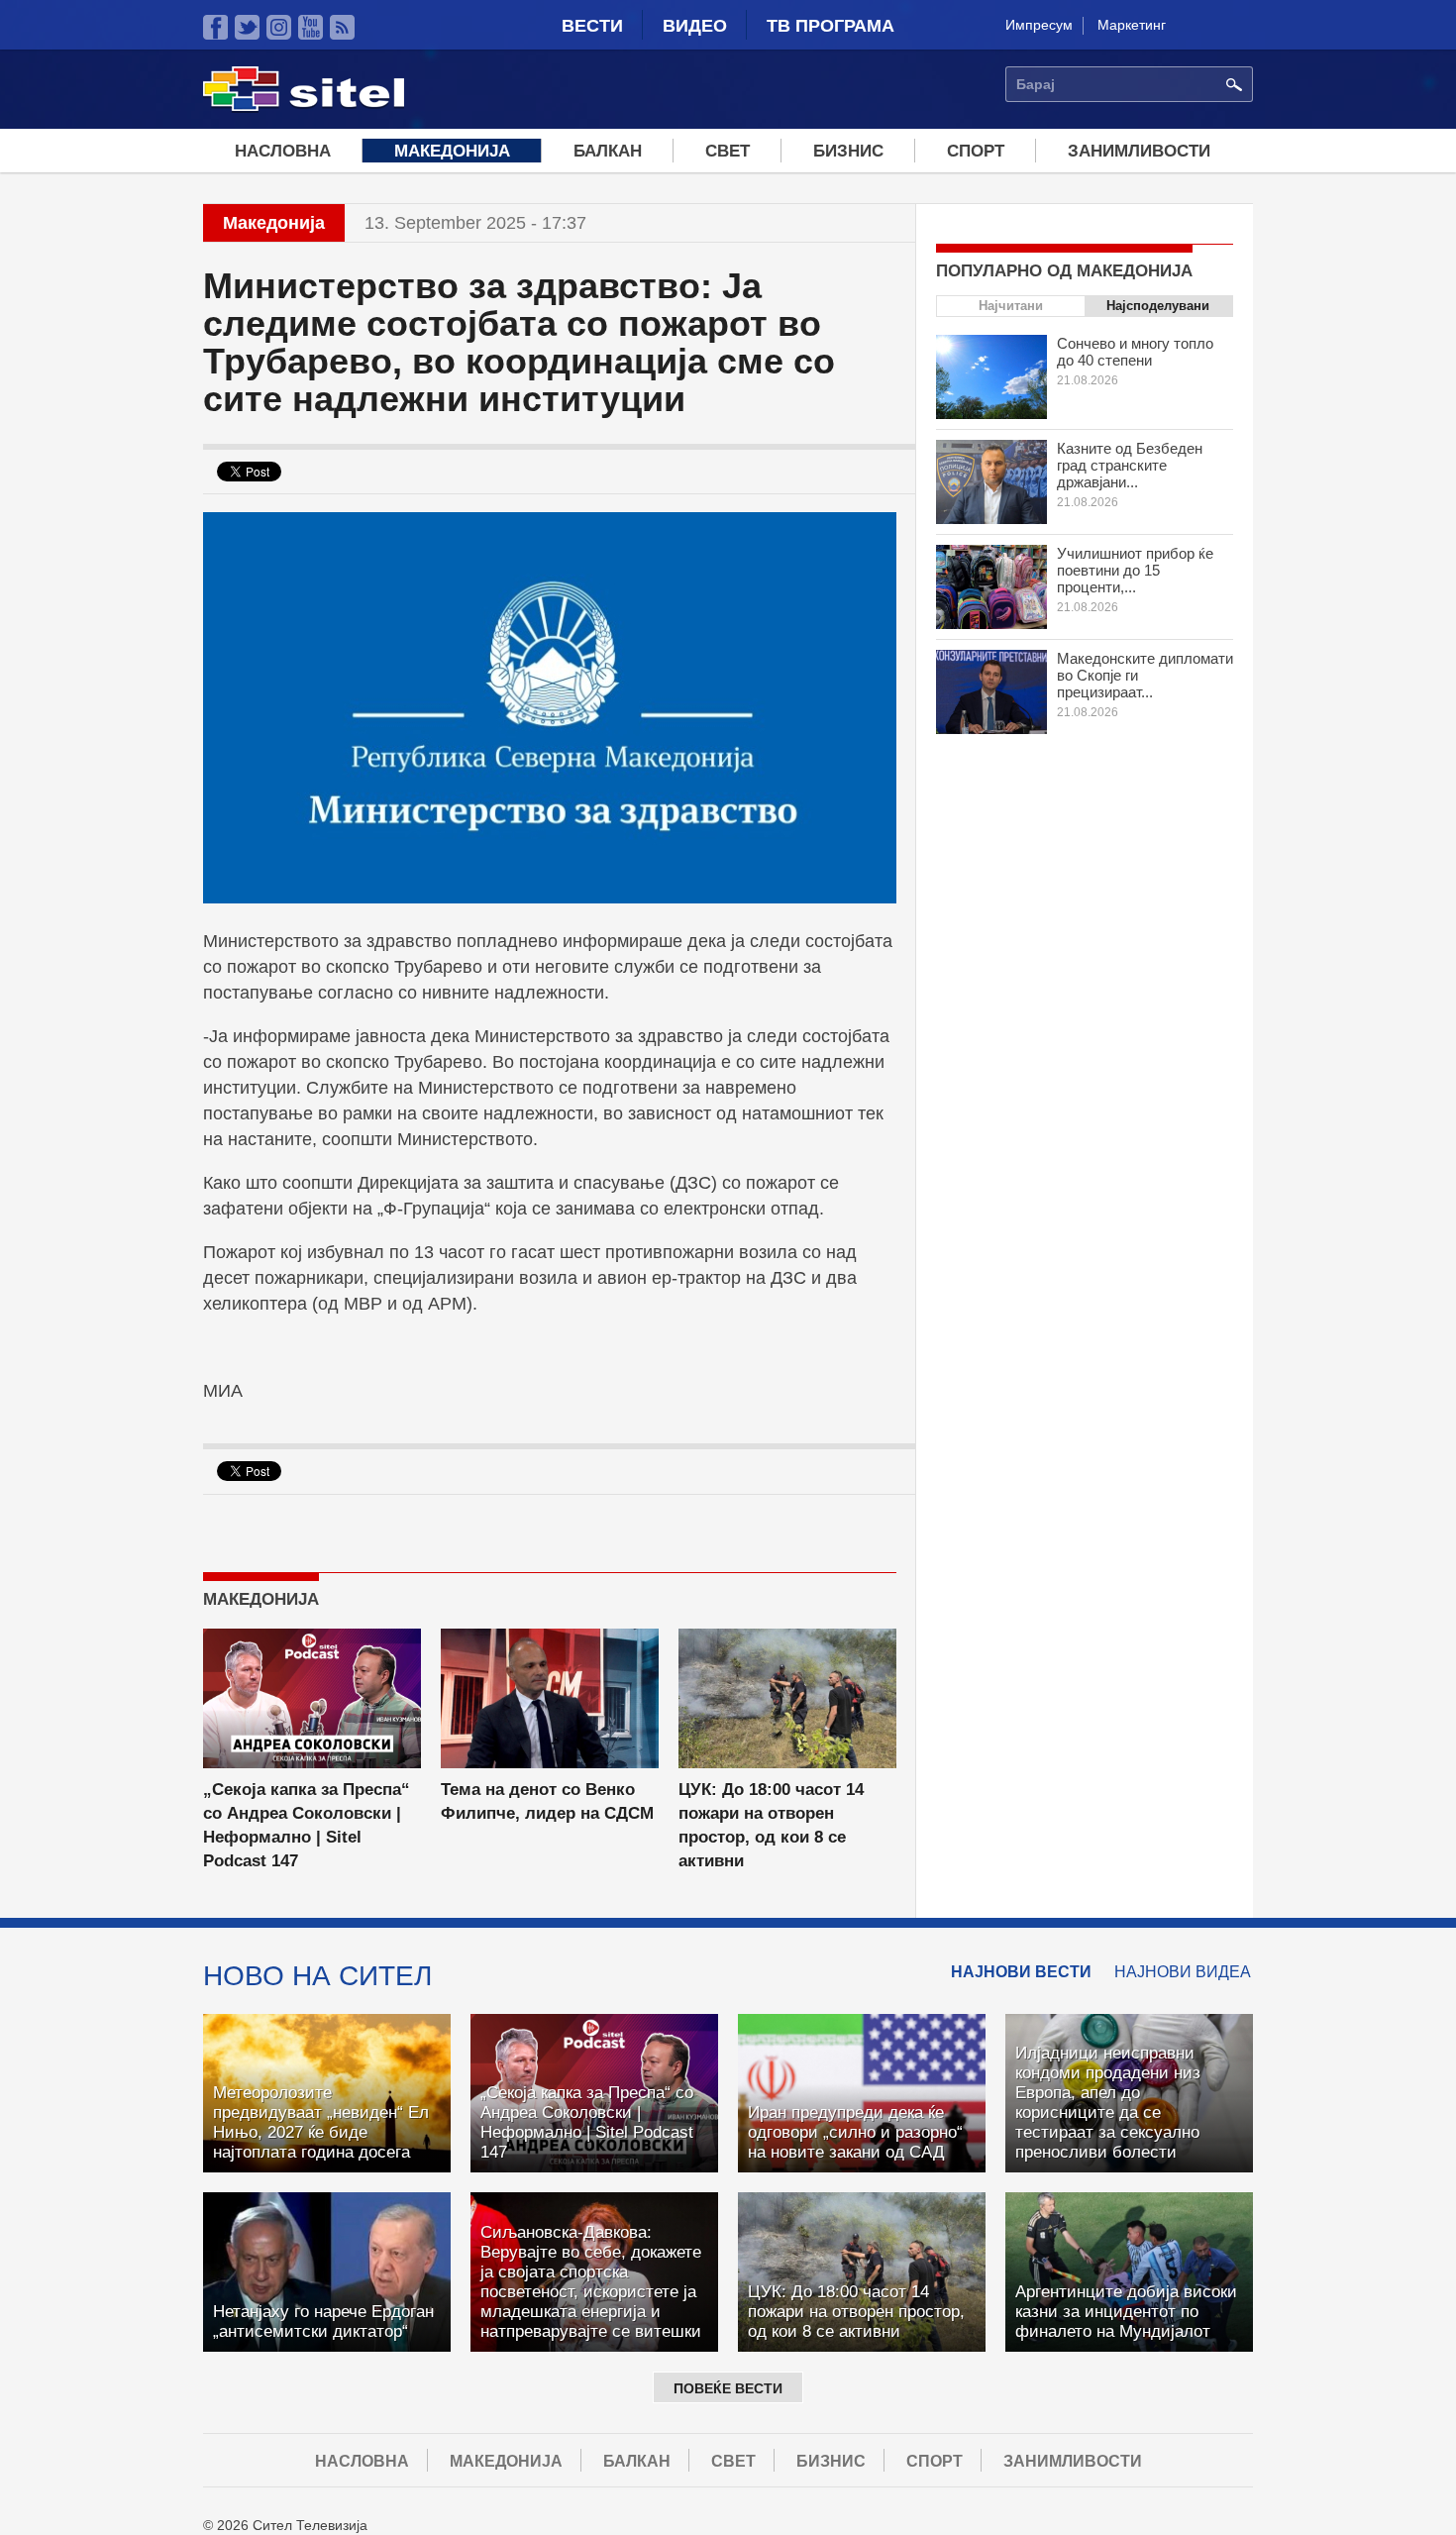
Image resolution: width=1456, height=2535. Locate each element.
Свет (728, 151)
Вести (592, 26)
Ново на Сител (317, 1975)
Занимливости (1139, 151)
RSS (342, 27)
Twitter (247, 27)
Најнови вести (1021, 1972)
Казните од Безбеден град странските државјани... (1130, 465)
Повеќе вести (728, 2388)
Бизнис (848, 151)
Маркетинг (1132, 25)
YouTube (311, 27)
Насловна (283, 151)
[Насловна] (304, 108)
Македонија (452, 151)
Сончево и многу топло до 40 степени (1135, 352)
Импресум (1039, 25)
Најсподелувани (1158, 306)
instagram (279, 27)
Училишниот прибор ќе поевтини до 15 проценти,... (1135, 570)
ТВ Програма (831, 26)
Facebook (215, 27)
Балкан (608, 151)
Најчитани (1011, 306)
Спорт (976, 151)
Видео (695, 26)
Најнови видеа (1183, 1972)
